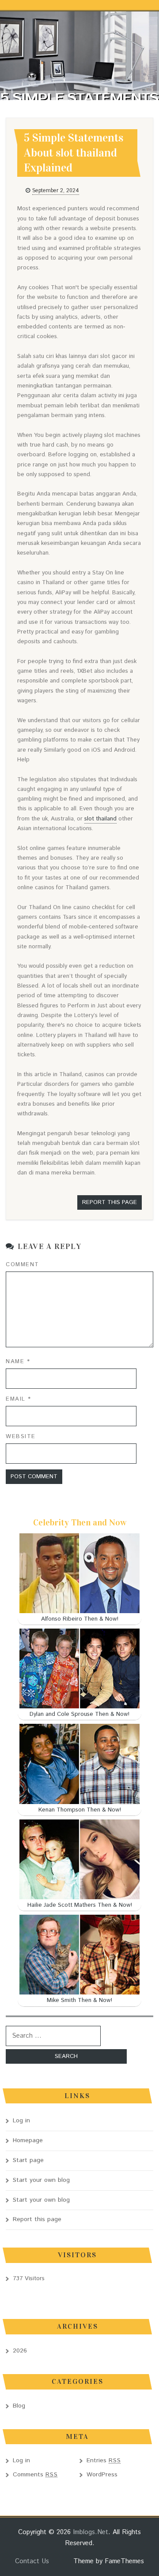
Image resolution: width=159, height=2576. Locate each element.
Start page (28, 2160)
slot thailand (100, 819)
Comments (35, 2475)
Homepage (28, 2140)
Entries (104, 2460)
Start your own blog (41, 2180)
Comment (23, 1265)
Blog (19, 2406)
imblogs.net (91, 2532)
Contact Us (32, 2561)
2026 (20, 2351)
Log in (21, 2121)
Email (19, 1399)
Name (18, 1362)
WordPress (102, 2475)
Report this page (110, 1202)
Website (21, 1437)
